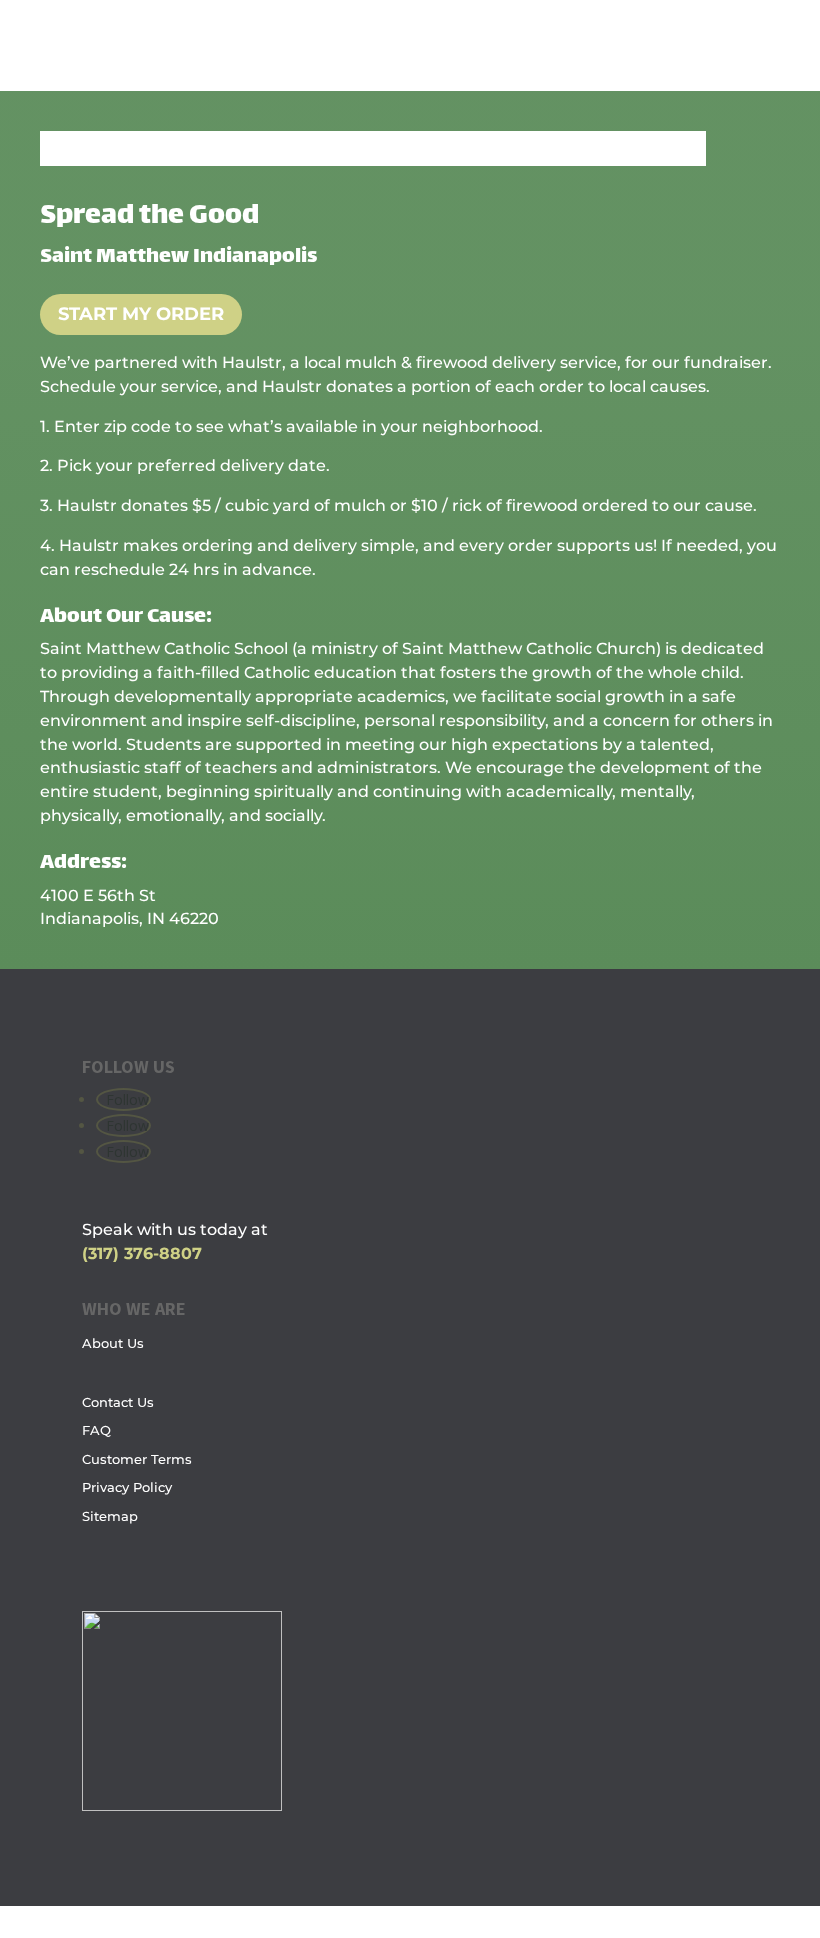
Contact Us (118, 1402)
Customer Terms (137, 1459)
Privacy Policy (127, 1487)
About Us (113, 1343)
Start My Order (141, 314)
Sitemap (110, 1516)
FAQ (96, 1430)
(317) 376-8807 (142, 1253)
